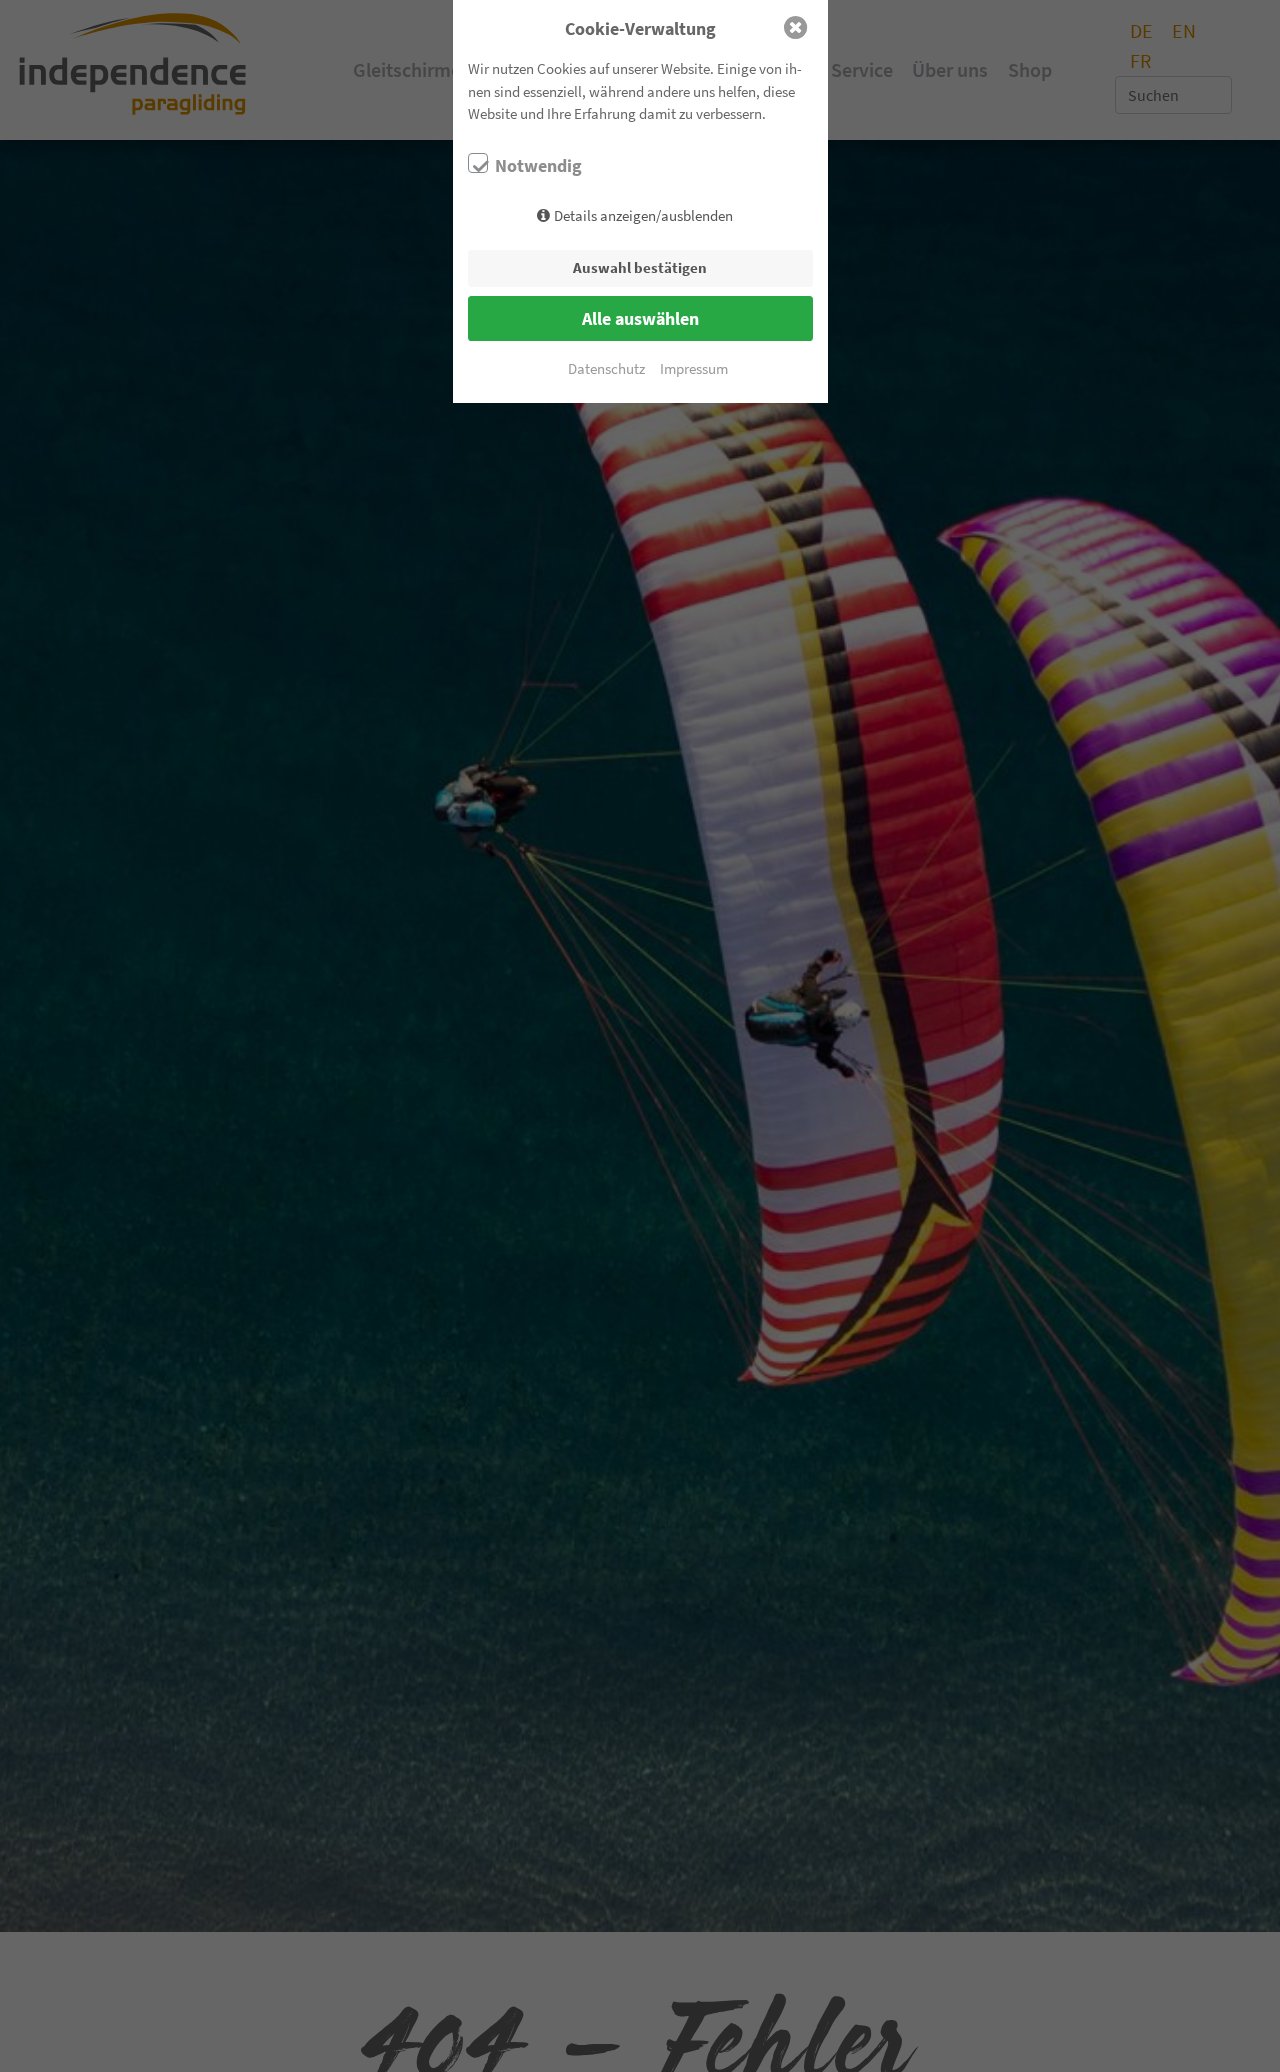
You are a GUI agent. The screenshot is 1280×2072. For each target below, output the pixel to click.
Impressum (694, 368)
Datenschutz (606, 368)
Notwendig (538, 166)
